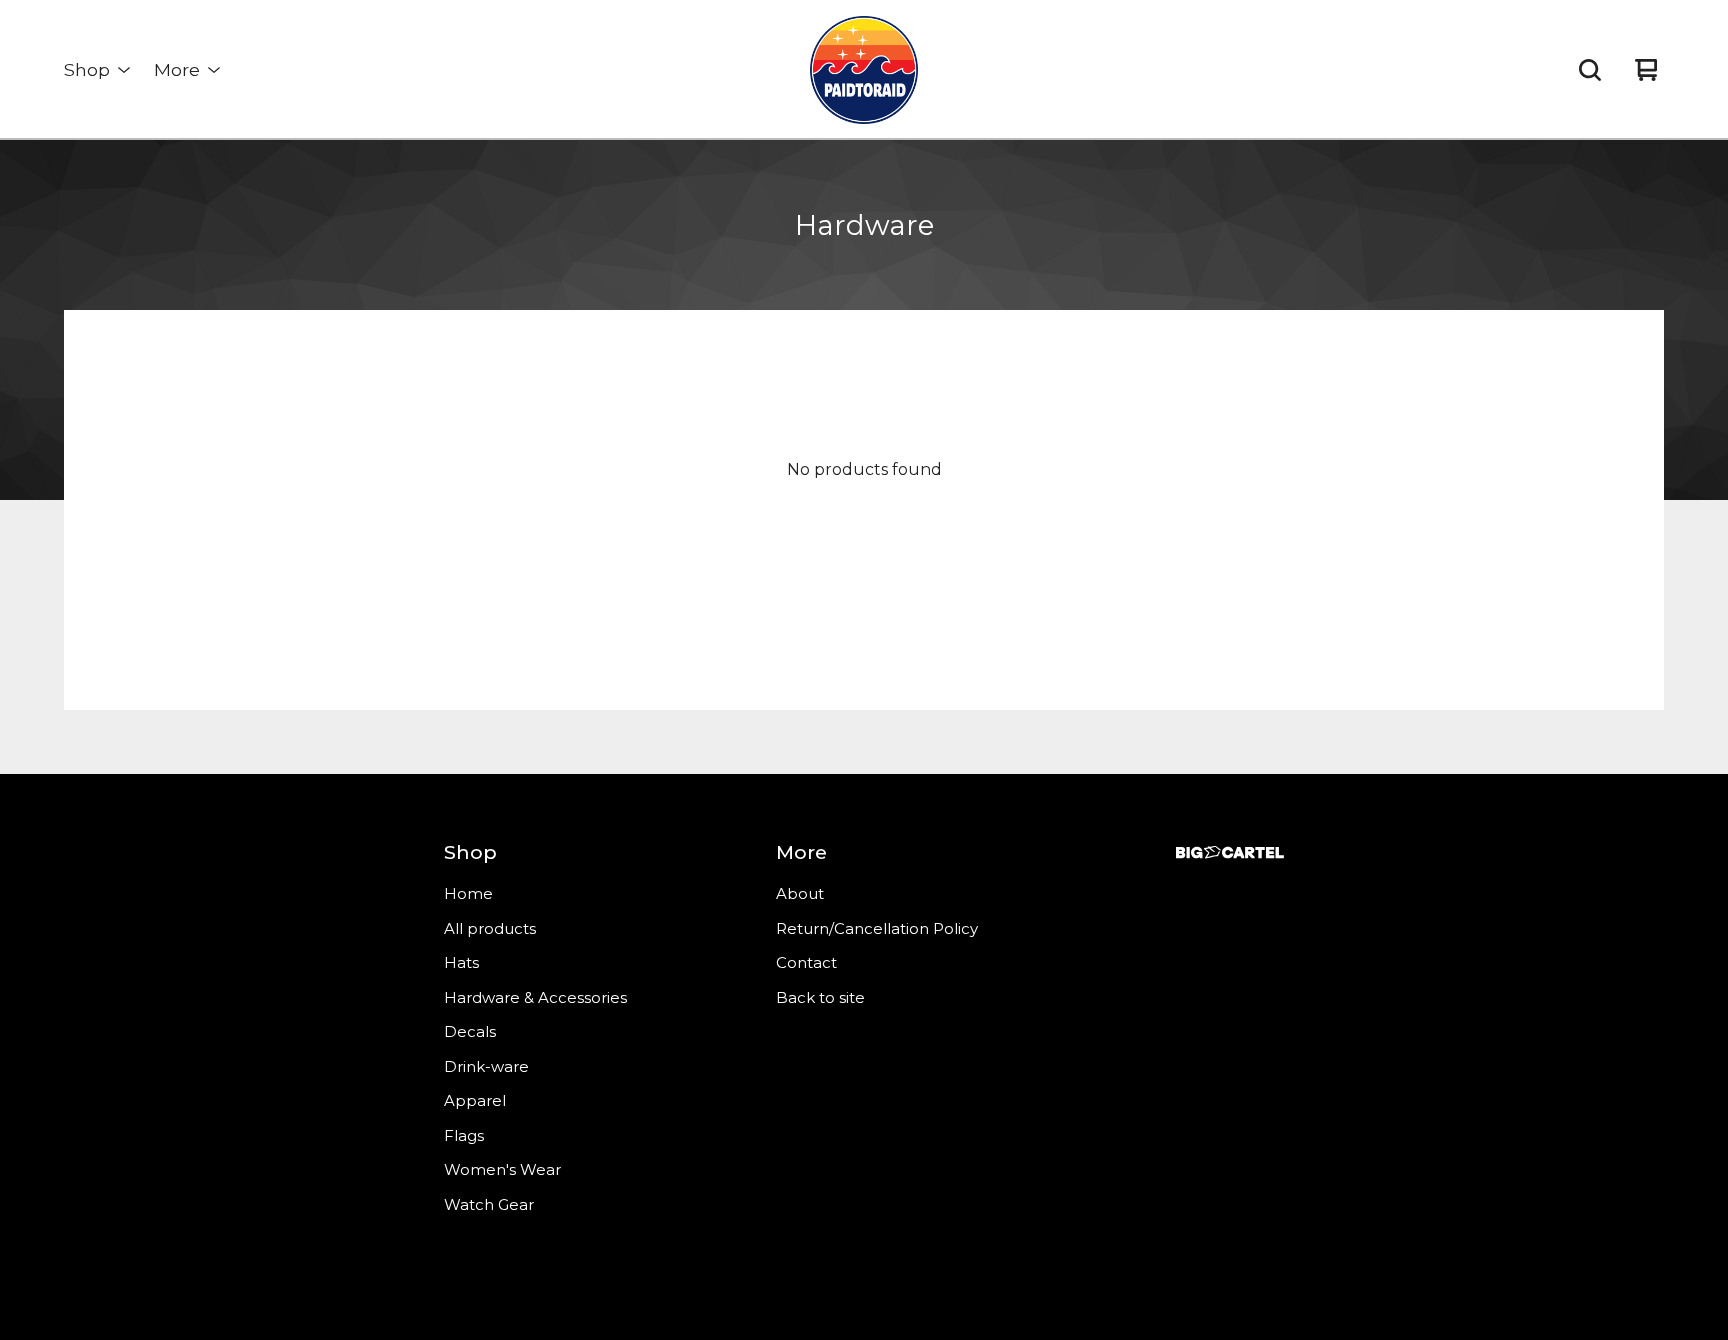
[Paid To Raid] (864, 70)
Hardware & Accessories (535, 997)
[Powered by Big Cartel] (1230, 852)
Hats (461, 962)
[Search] (1590, 70)
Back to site (820, 997)
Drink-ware (486, 1066)
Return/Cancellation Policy (877, 928)
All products (490, 928)
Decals (470, 1031)
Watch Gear (489, 1204)
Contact (806, 962)
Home (468, 893)
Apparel (475, 1100)
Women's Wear (502, 1169)
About (800, 893)
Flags (464, 1135)
